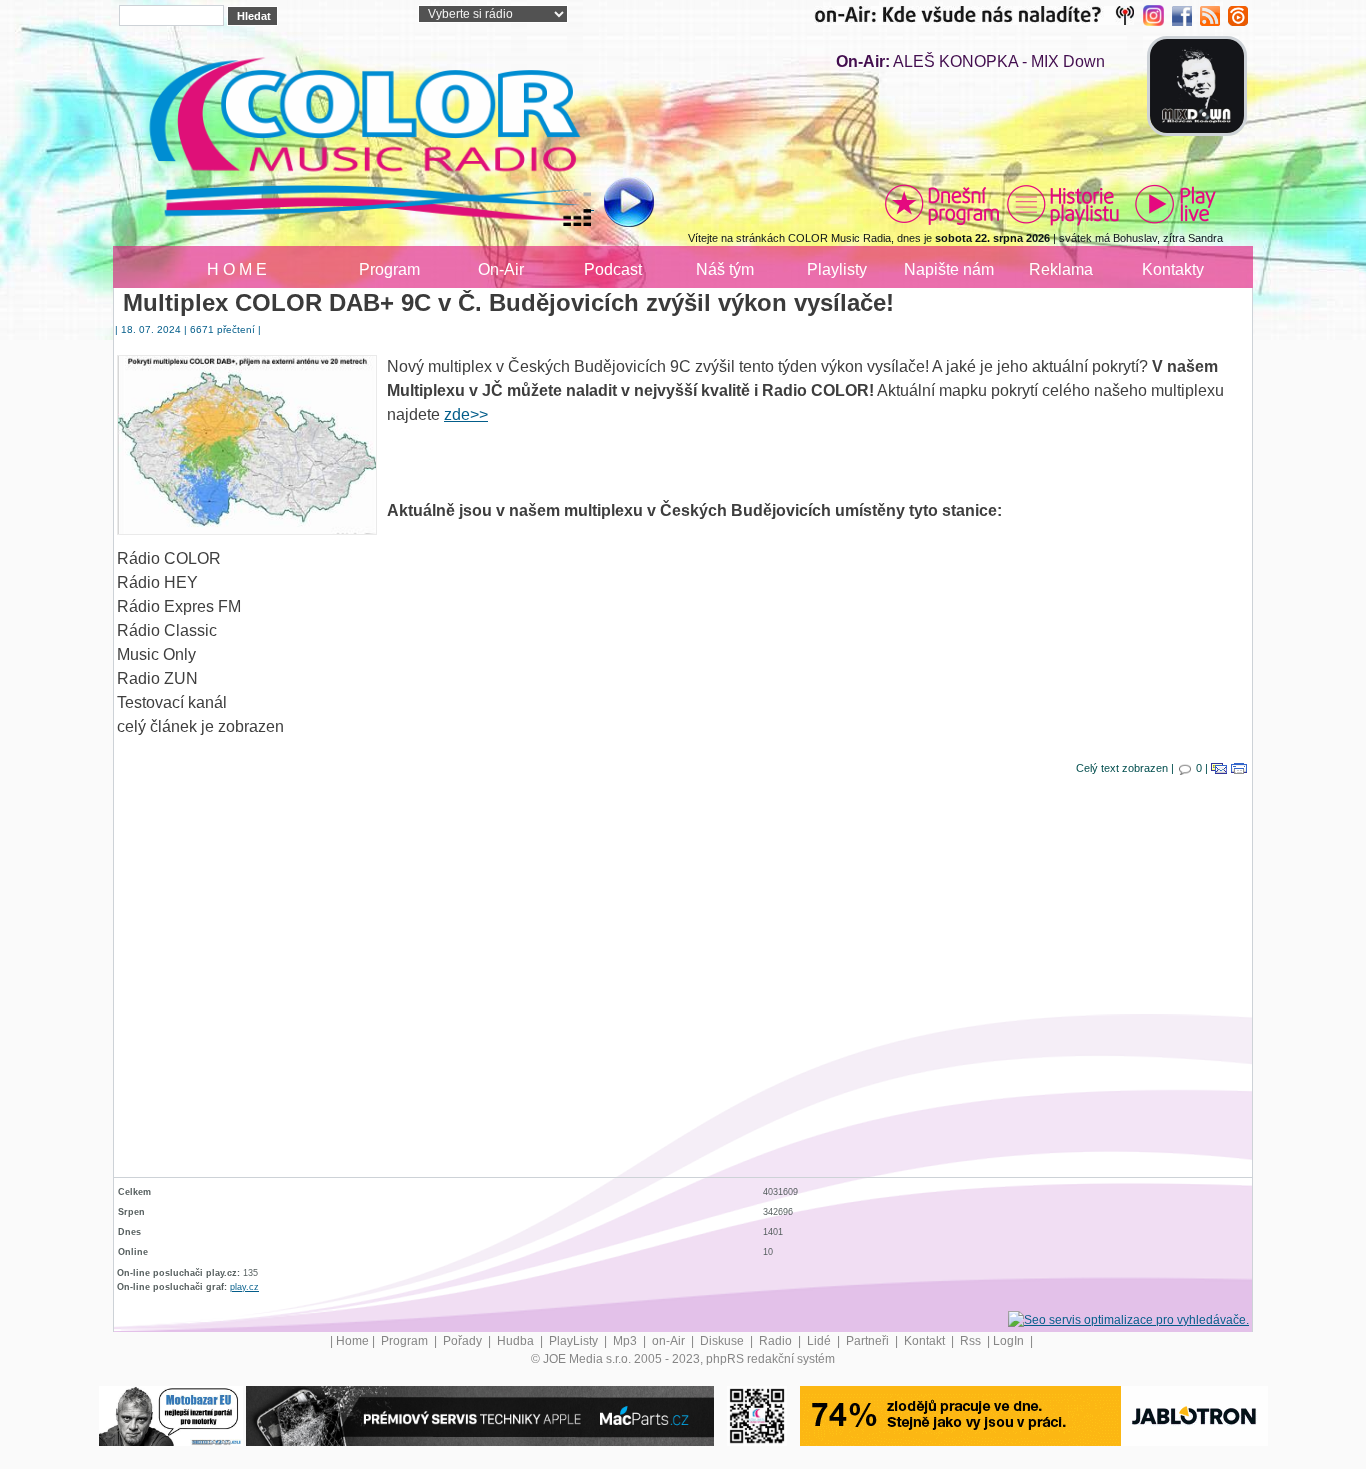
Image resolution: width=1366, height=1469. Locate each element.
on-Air (670, 1341)
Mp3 (626, 1341)
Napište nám (949, 269)
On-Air (501, 269)
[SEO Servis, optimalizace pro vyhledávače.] (1128, 1319)
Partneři (869, 1341)
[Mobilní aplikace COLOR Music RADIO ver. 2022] (757, 1415)
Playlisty (837, 269)
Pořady (464, 1341)
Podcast (613, 269)
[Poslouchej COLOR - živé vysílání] (612, 205)
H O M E (237, 269)
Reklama (1061, 269)
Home (352, 1341)
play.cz (244, 1287)
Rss (972, 1341)
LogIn (1010, 1341)
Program (389, 269)
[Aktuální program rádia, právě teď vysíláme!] (942, 204)
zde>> (466, 414)
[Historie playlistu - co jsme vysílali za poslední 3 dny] (1063, 204)
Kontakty (1173, 269)
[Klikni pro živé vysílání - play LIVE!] (1177, 204)
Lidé (820, 1341)
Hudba (517, 1341)
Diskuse (723, 1341)
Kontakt (926, 1341)
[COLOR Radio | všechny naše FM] (978, 15)
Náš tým (725, 269)
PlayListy (575, 1341)
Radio (777, 1341)
